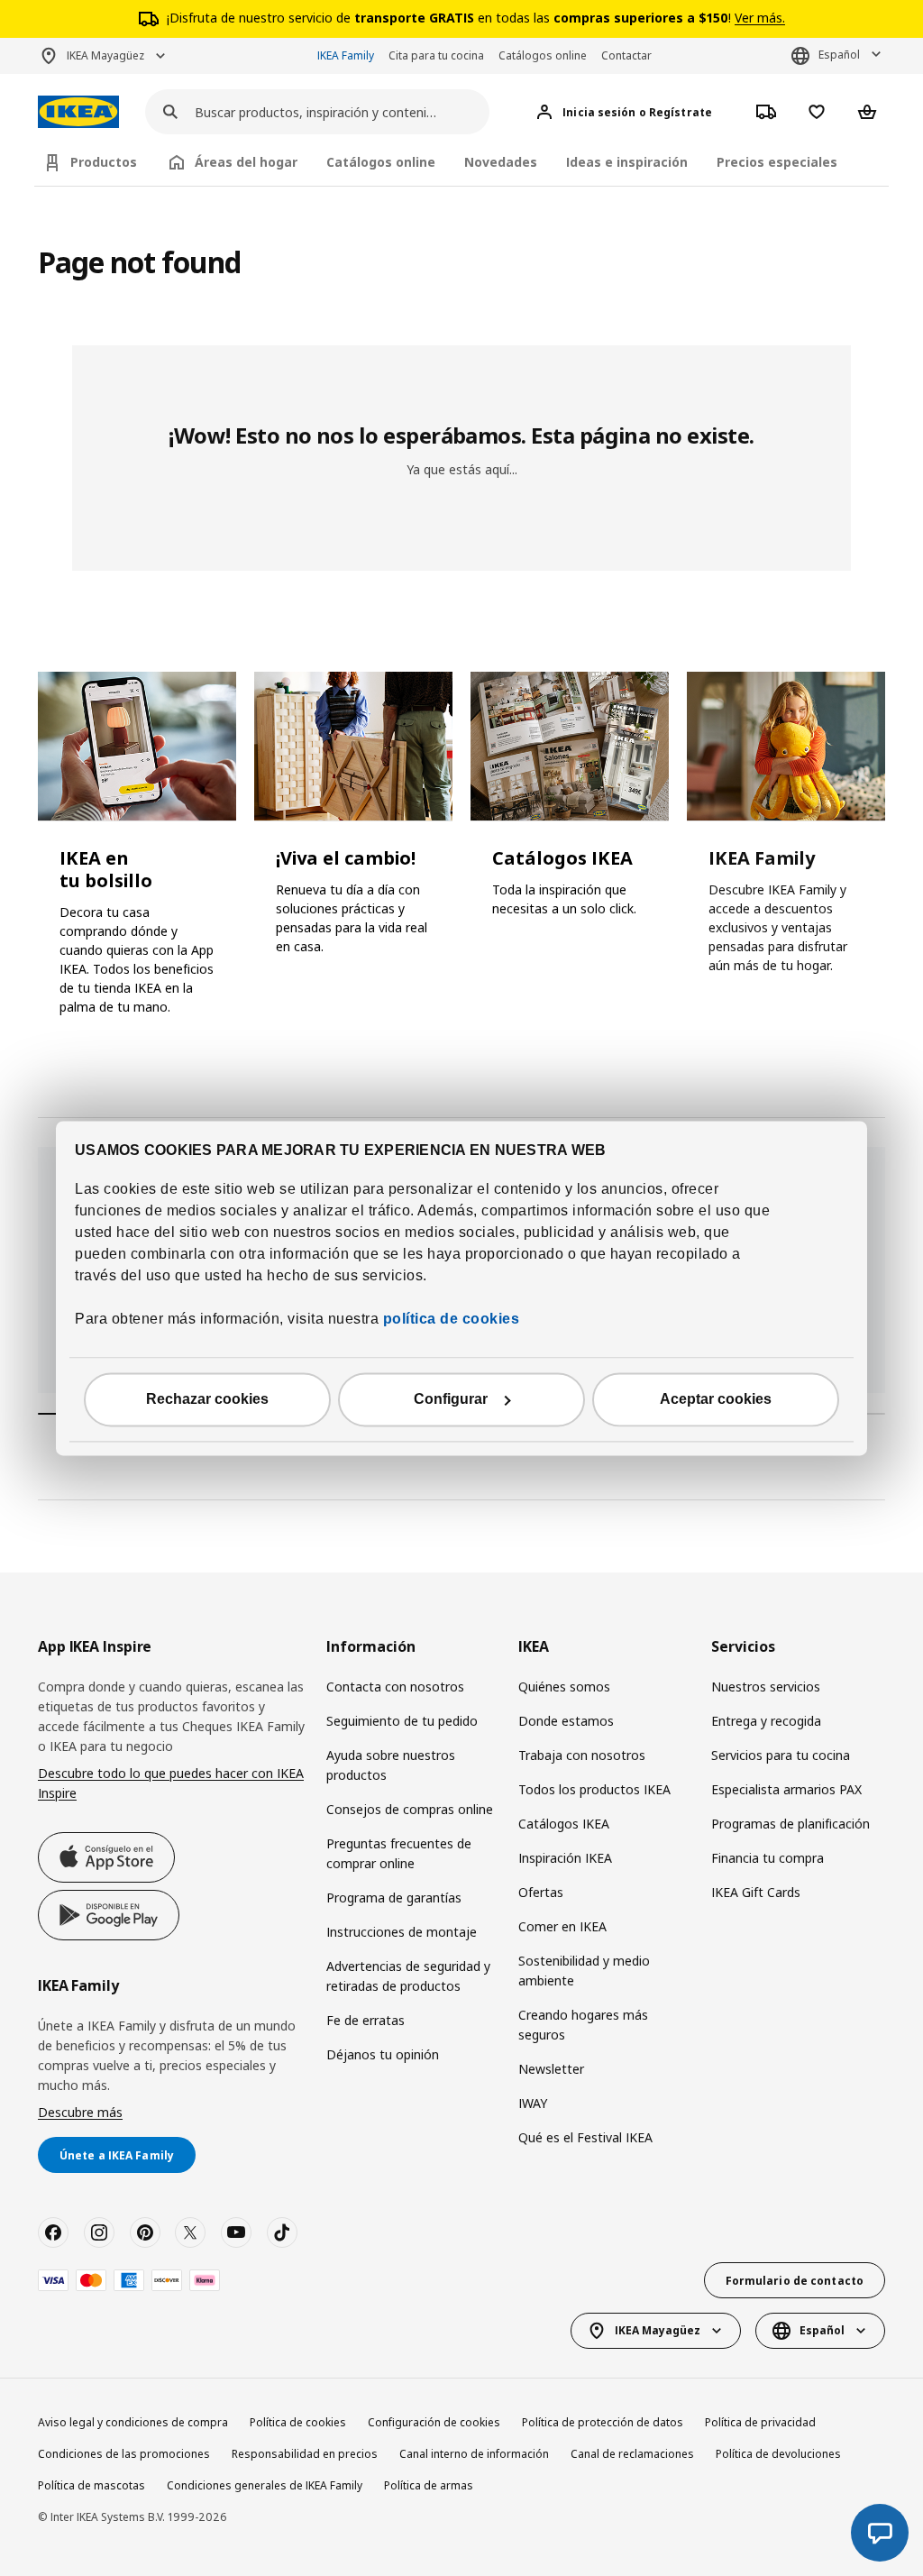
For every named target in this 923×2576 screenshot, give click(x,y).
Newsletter (551, 2069)
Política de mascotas (91, 2485)
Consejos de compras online (410, 1809)
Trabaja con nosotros (582, 1755)
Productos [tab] (104, 162)
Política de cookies (298, 2422)
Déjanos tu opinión (383, 2054)
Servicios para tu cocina (781, 1755)
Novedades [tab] (501, 162)
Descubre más (80, 2112)
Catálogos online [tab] (381, 162)
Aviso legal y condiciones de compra (133, 2422)
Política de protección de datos (603, 2422)
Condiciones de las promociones (124, 2454)
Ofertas (541, 1892)
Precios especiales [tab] (777, 162)
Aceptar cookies (716, 1399)
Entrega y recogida (766, 1721)
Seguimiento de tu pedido (402, 1721)
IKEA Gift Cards (756, 1892)
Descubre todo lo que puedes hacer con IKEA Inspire (171, 1783)
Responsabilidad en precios (305, 2454)
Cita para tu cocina (436, 55)
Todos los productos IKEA (594, 1789)
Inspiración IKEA (565, 1858)
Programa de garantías (394, 1898)
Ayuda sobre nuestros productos (391, 1765)
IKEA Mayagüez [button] (105, 55)
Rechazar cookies (207, 1399)
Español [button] (839, 55)
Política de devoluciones (778, 2454)
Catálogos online (543, 55)
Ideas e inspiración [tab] (627, 162)
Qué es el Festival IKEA (585, 2137)
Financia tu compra (768, 1858)
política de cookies (449, 1319)
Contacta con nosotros (395, 1687)
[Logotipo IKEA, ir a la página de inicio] (78, 112)
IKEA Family (346, 55)
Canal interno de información (474, 2454)
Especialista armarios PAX (786, 1789)
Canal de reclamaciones (632, 2454)
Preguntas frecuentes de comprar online (399, 1853)
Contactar (626, 55)
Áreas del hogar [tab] (246, 162)
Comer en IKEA (562, 1926)
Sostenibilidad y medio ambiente (584, 1971)
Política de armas (429, 2485)
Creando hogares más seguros (583, 2025)
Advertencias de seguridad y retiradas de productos (408, 1976)
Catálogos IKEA (564, 1824)
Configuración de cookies (434, 2422)
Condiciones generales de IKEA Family (265, 2485)
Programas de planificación (790, 1824)
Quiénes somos (564, 1687)
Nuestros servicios (766, 1687)
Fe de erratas (366, 2020)
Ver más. (760, 18)
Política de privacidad (760, 2422)
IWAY (533, 2103)
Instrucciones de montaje (402, 1932)
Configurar (451, 1399)
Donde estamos (566, 1721)
